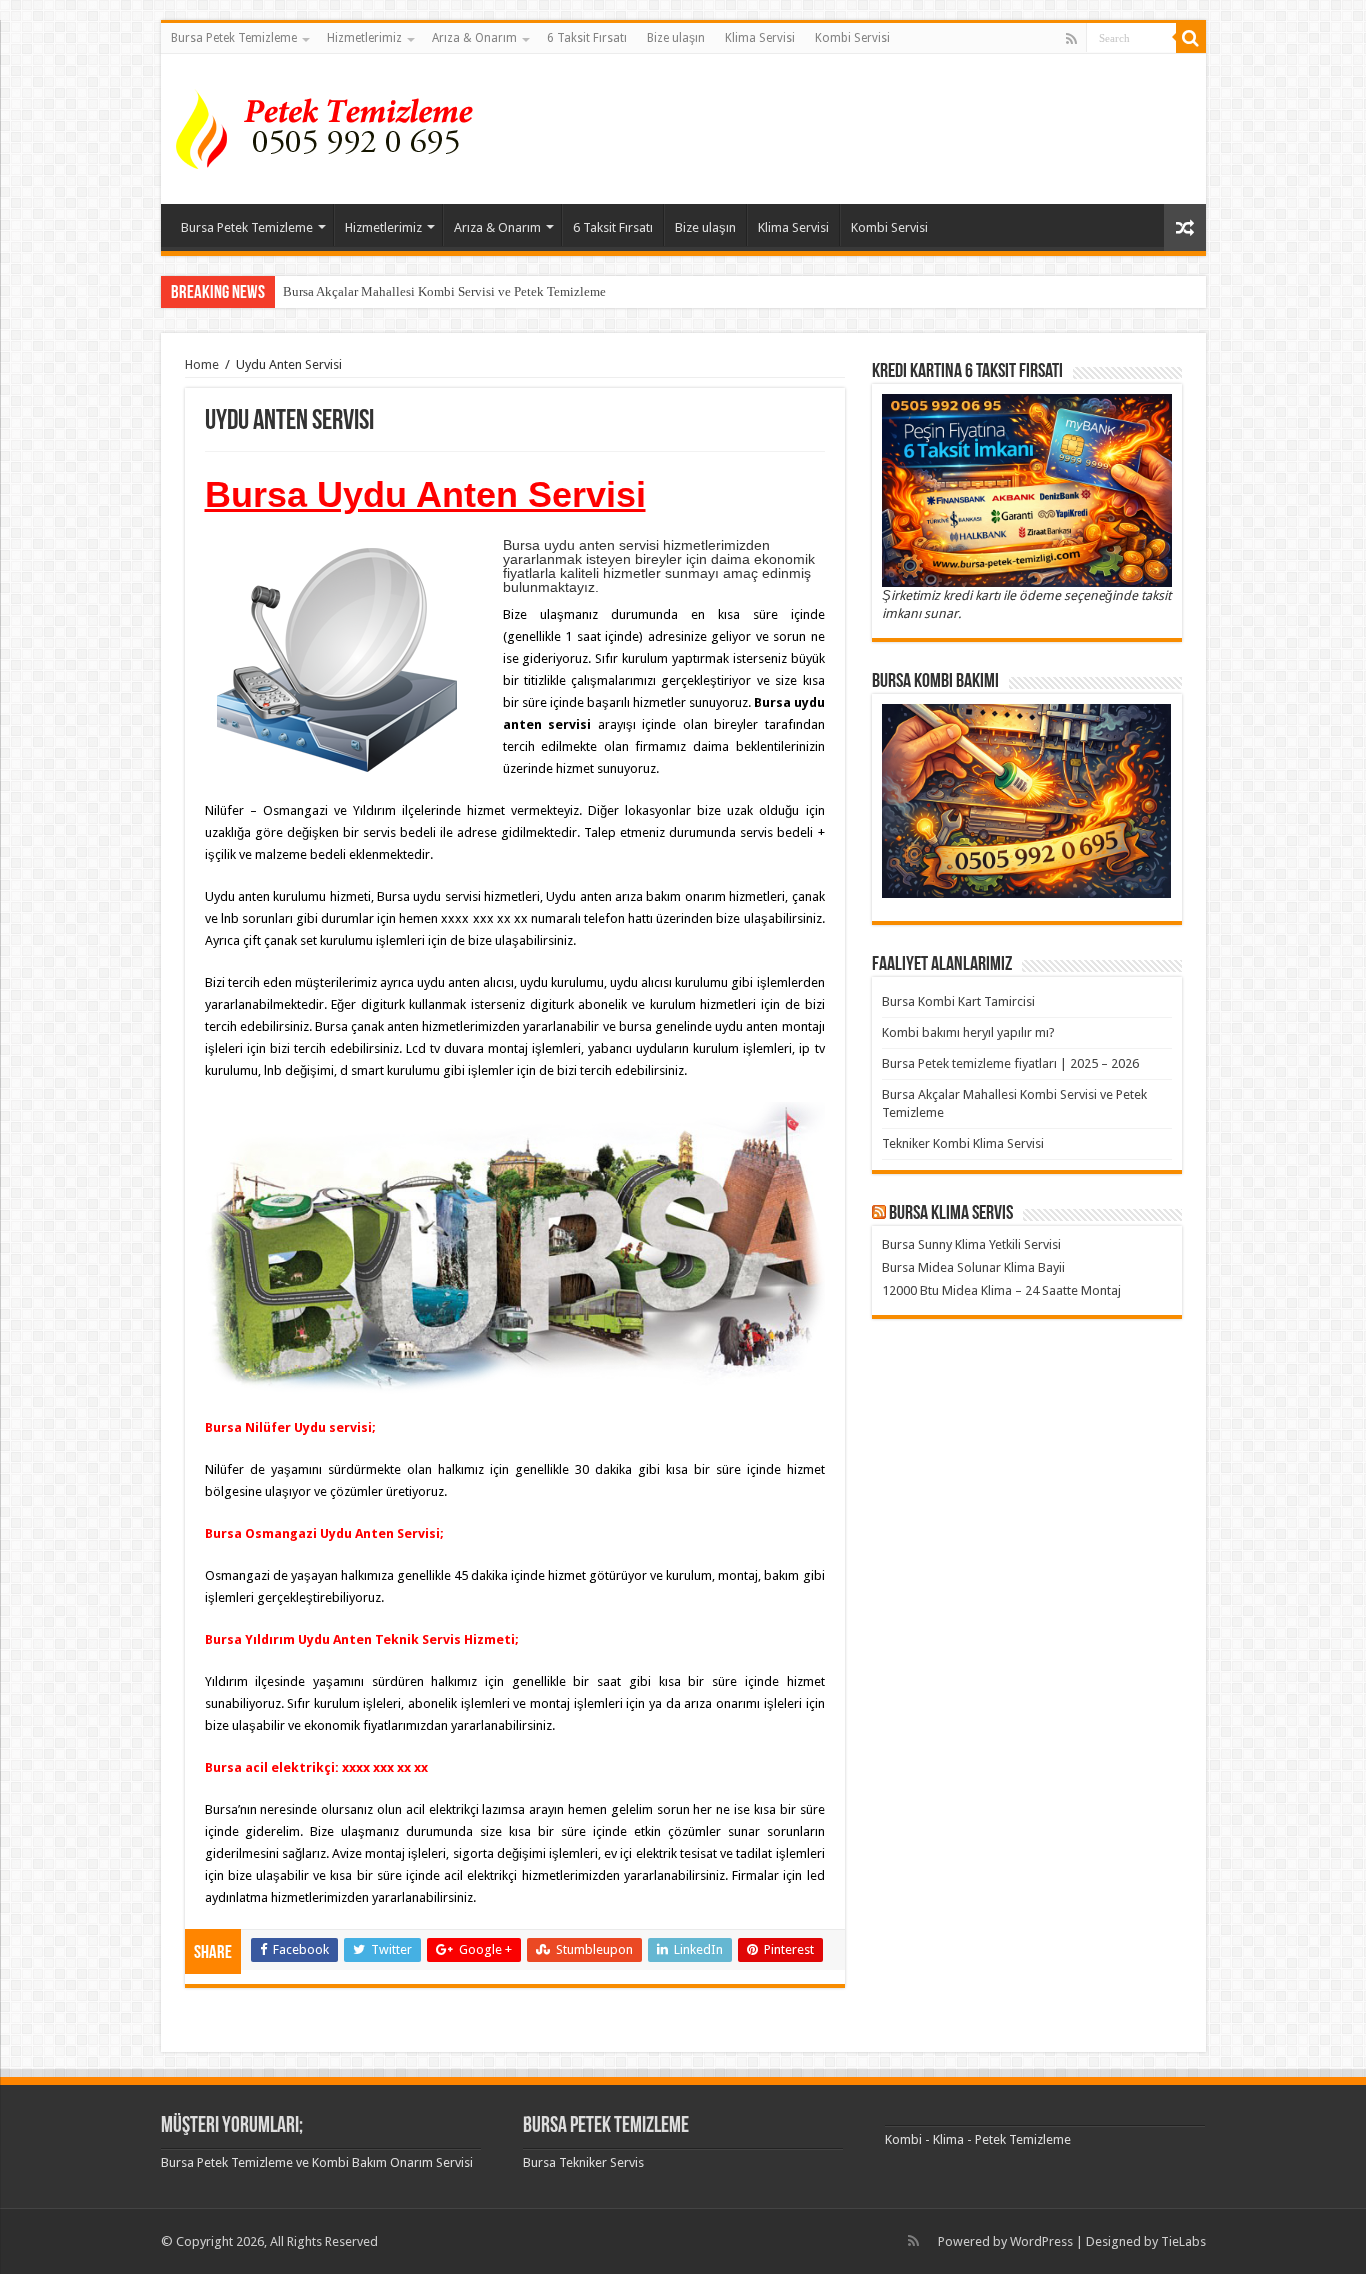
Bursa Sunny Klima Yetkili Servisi (971, 1244)
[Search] (1191, 38)
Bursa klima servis (951, 1214)
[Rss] (1071, 39)
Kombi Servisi (852, 38)
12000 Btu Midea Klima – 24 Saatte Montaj (1001, 1290)
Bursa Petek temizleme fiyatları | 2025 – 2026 (1010, 1063)
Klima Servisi (760, 38)
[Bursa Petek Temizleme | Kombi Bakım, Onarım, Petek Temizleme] (331, 125)
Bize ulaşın (676, 38)
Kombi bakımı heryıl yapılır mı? (968, 1032)
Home (202, 364)
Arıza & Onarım (474, 38)
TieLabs (1183, 2241)
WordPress (1041, 2241)
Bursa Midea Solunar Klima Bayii (973, 1267)
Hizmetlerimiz (364, 38)
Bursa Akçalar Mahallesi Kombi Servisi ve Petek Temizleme (444, 291)
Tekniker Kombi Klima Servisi (963, 1143)
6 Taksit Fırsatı (587, 38)
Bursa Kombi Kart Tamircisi (958, 1001)
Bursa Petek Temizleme (234, 38)
